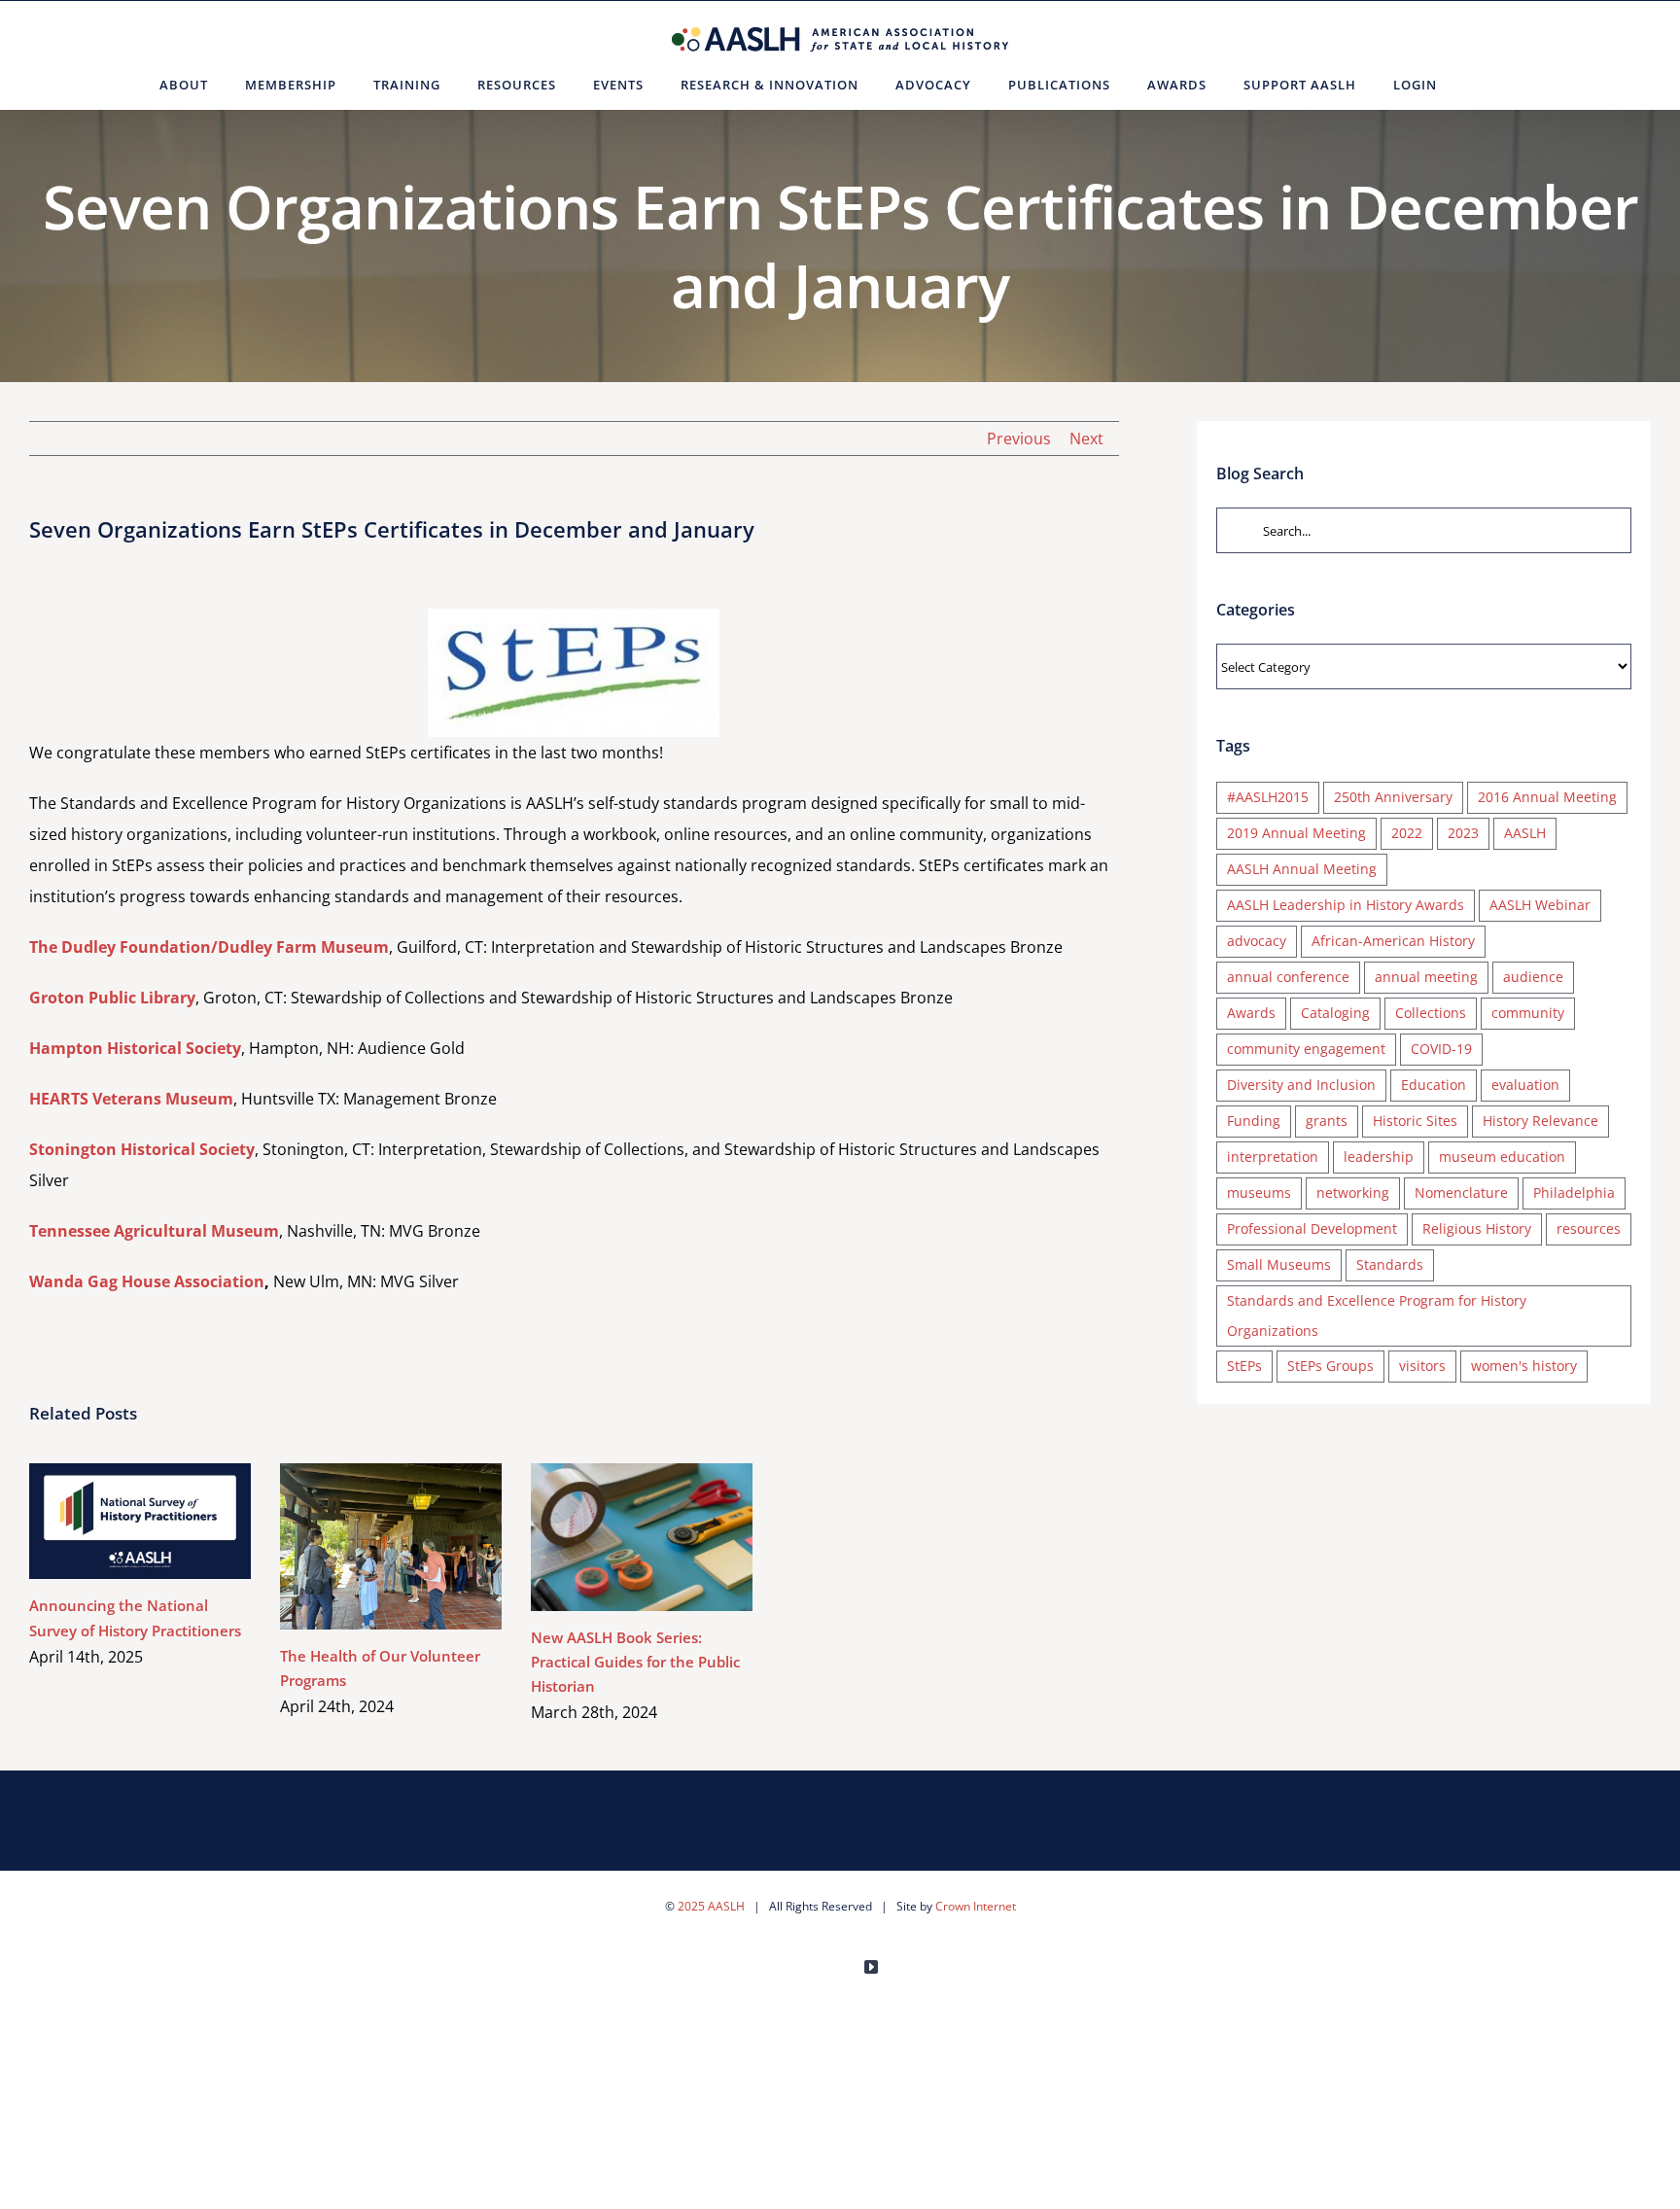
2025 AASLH (711, 1906)
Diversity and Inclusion (1301, 1085)
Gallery (169, 1521)
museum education (1502, 1157)
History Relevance (1540, 1121)
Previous (1019, 438)
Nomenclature (1461, 1192)
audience (1533, 977)
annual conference (1288, 977)
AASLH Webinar (1540, 905)
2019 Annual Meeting (1296, 833)
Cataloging (1335, 1013)
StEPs (1244, 1366)
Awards (1251, 1013)
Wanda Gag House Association (147, 1281)
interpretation (1273, 1157)
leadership (1379, 1157)
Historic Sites (1415, 1121)
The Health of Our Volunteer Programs (363, 1546)
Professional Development (1312, 1228)
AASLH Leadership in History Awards (1346, 905)
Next (1086, 438)
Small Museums (1279, 1264)
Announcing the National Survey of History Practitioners (112, 1521)
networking (1353, 1192)
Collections (1431, 1013)
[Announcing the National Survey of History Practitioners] (140, 1522)
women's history (1524, 1366)
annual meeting (1426, 977)
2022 (1407, 833)
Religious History (1477, 1228)
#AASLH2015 (1268, 797)
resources (1589, 1228)
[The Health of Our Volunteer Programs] (391, 1546)
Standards (1390, 1264)
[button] (1479, 85)
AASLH (1525, 833)
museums (1259, 1192)
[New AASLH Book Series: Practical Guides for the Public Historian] (642, 1537)
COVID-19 (1441, 1049)
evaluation (1525, 1085)
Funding (1254, 1121)
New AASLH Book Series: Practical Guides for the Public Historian (614, 1537)
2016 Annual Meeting (1547, 797)
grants (1327, 1121)
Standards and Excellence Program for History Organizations (1377, 1315)
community (1528, 1013)
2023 (1463, 833)
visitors (1422, 1366)
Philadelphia (1574, 1192)
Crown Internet (976, 1906)
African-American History (1393, 941)
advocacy (1257, 941)
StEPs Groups (1330, 1366)
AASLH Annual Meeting (1302, 869)
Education (1434, 1085)
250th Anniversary (1393, 797)
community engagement (1306, 1049)
